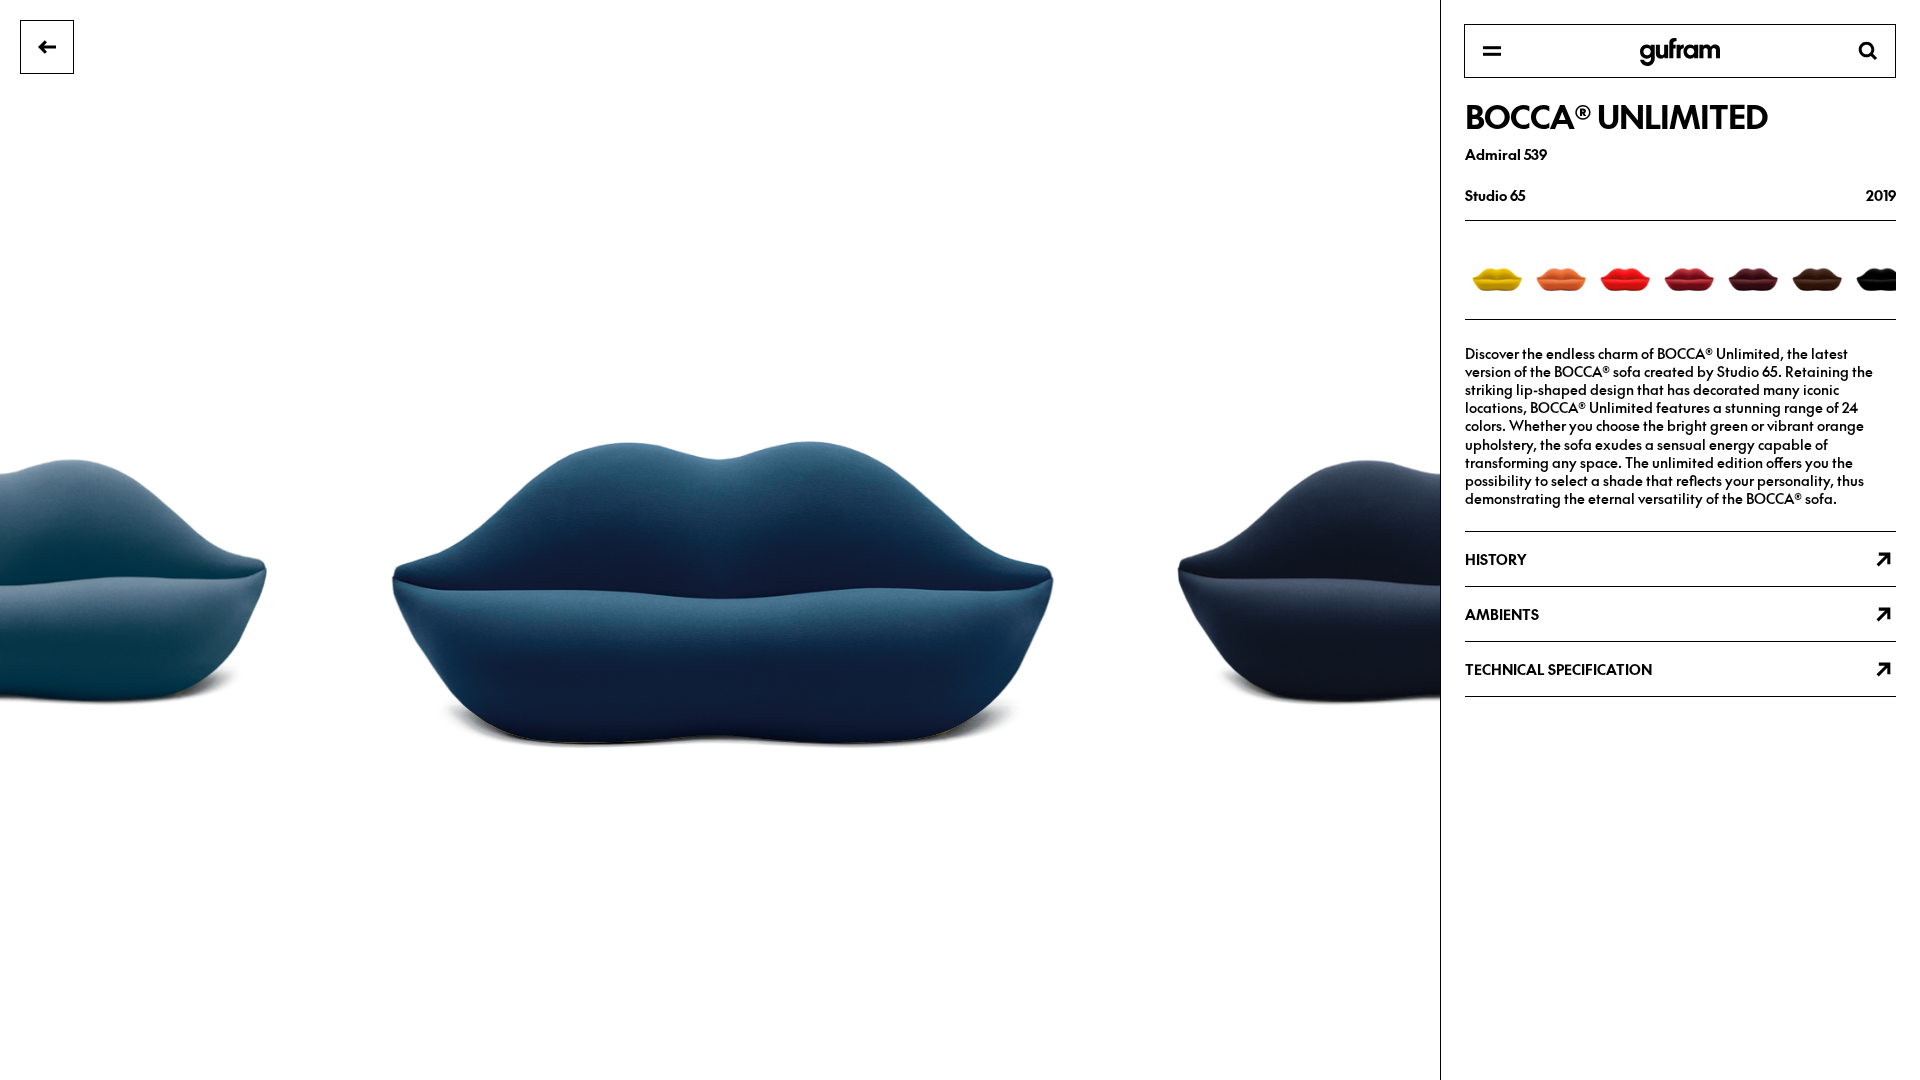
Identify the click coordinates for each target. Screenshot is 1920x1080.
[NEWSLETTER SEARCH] (1680, 52)
